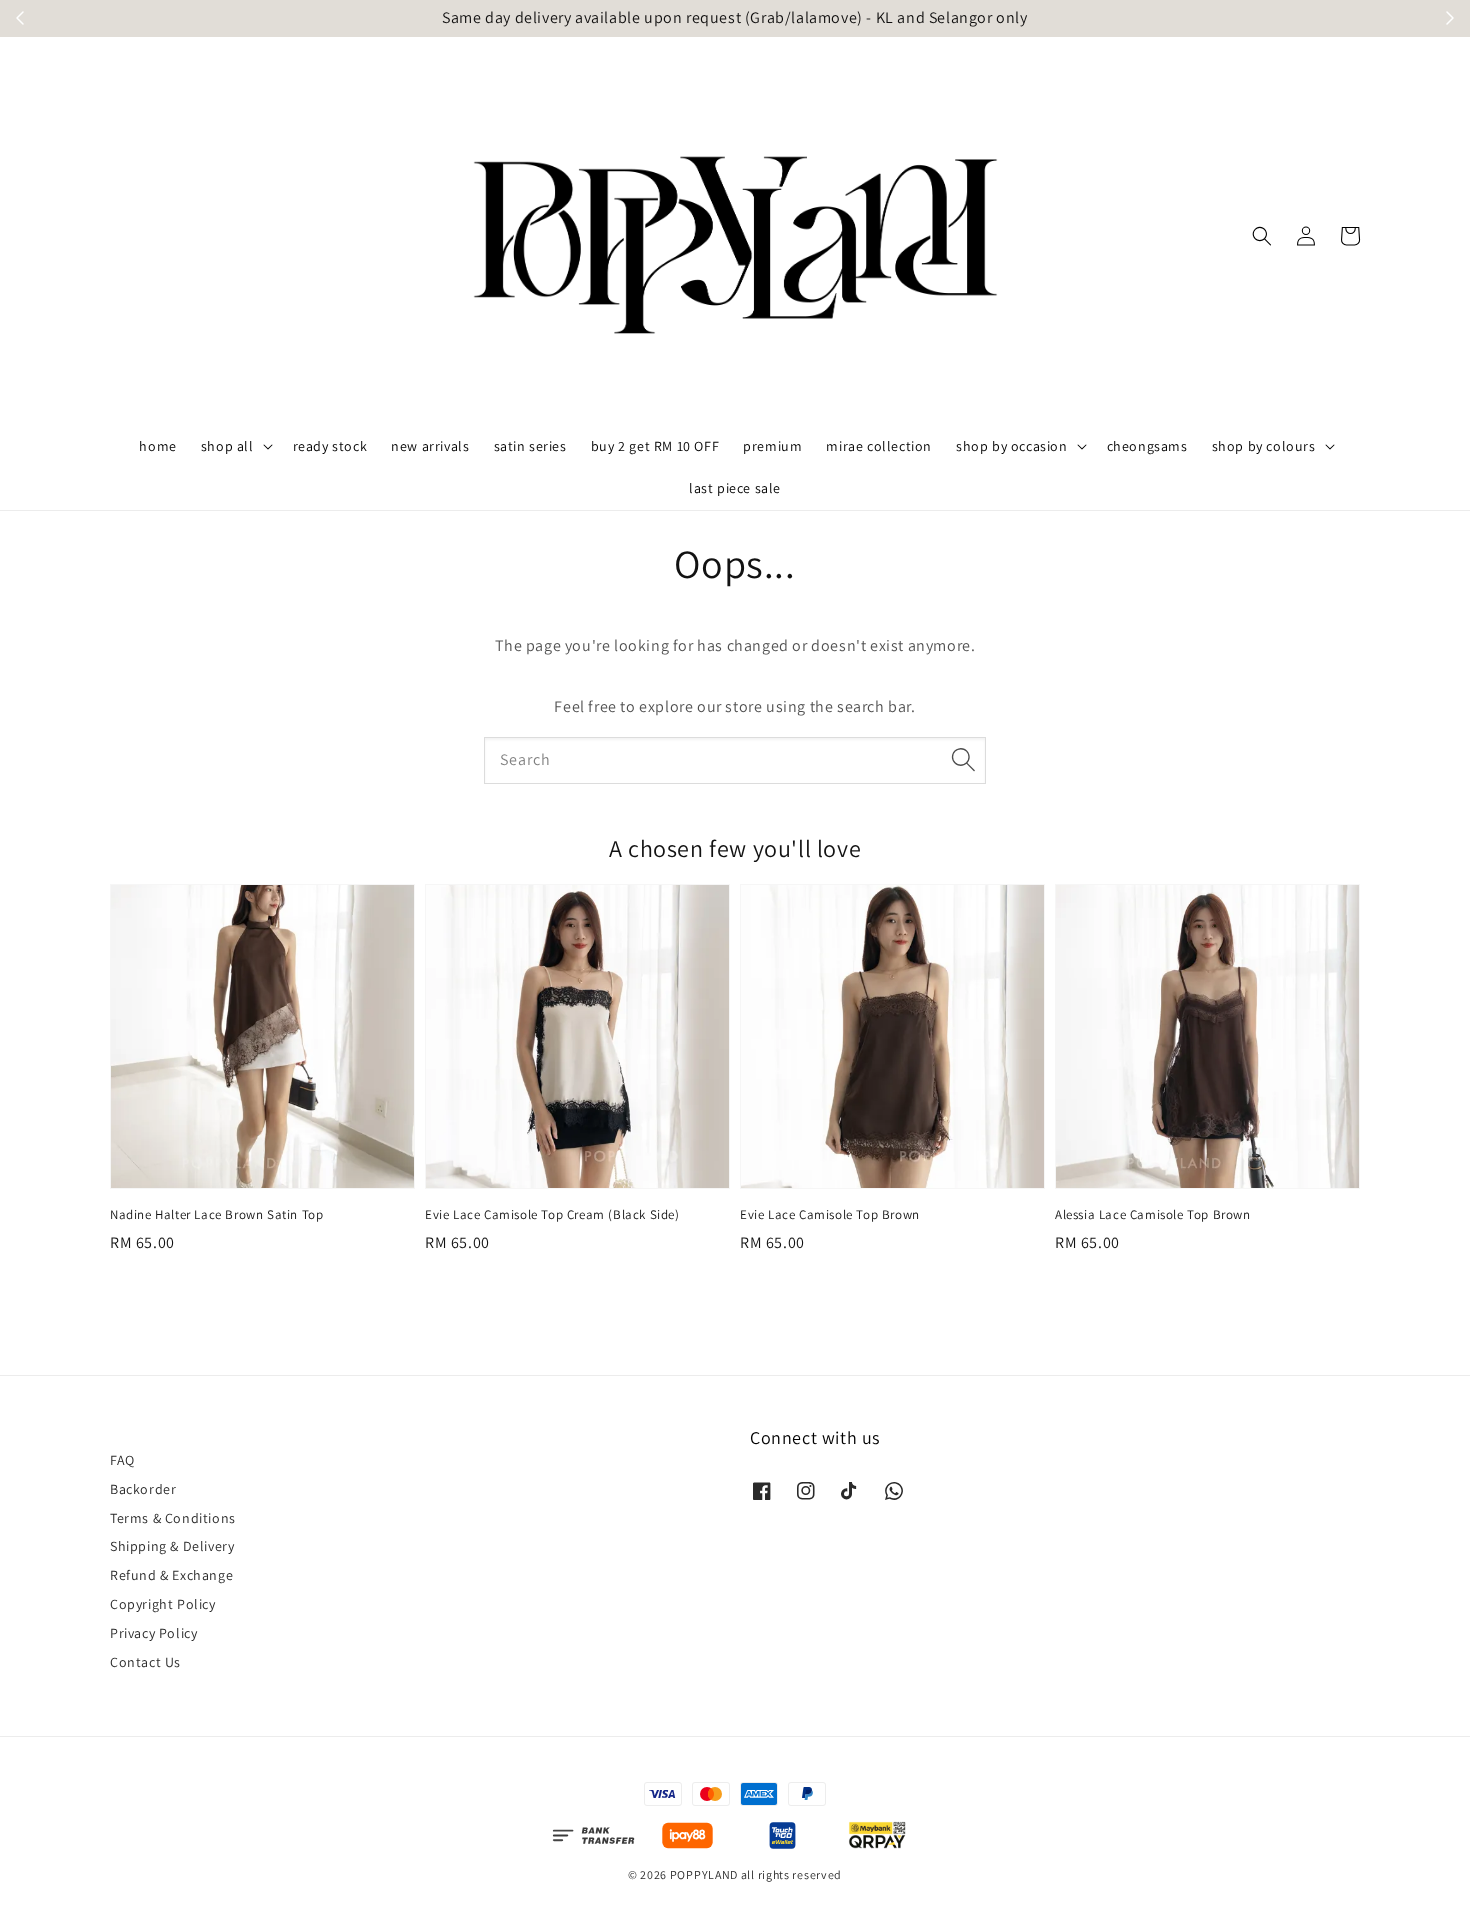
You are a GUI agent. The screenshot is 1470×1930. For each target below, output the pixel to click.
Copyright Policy (163, 1604)
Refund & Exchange (171, 1575)
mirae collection (879, 446)
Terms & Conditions (173, 1518)
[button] (1262, 236)
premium (772, 446)
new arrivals (430, 446)
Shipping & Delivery (172, 1546)
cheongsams (1147, 446)
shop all (227, 446)
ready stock (330, 446)
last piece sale (735, 488)
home (157, 446)
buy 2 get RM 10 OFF (655, 446)
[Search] (963, 760)
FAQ (122, 1460)
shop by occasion (1012, 446)
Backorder (143, 1489)
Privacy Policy (153, 1633)
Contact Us (145, 1662)
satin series (530, 446)
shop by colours (1264, 446)
